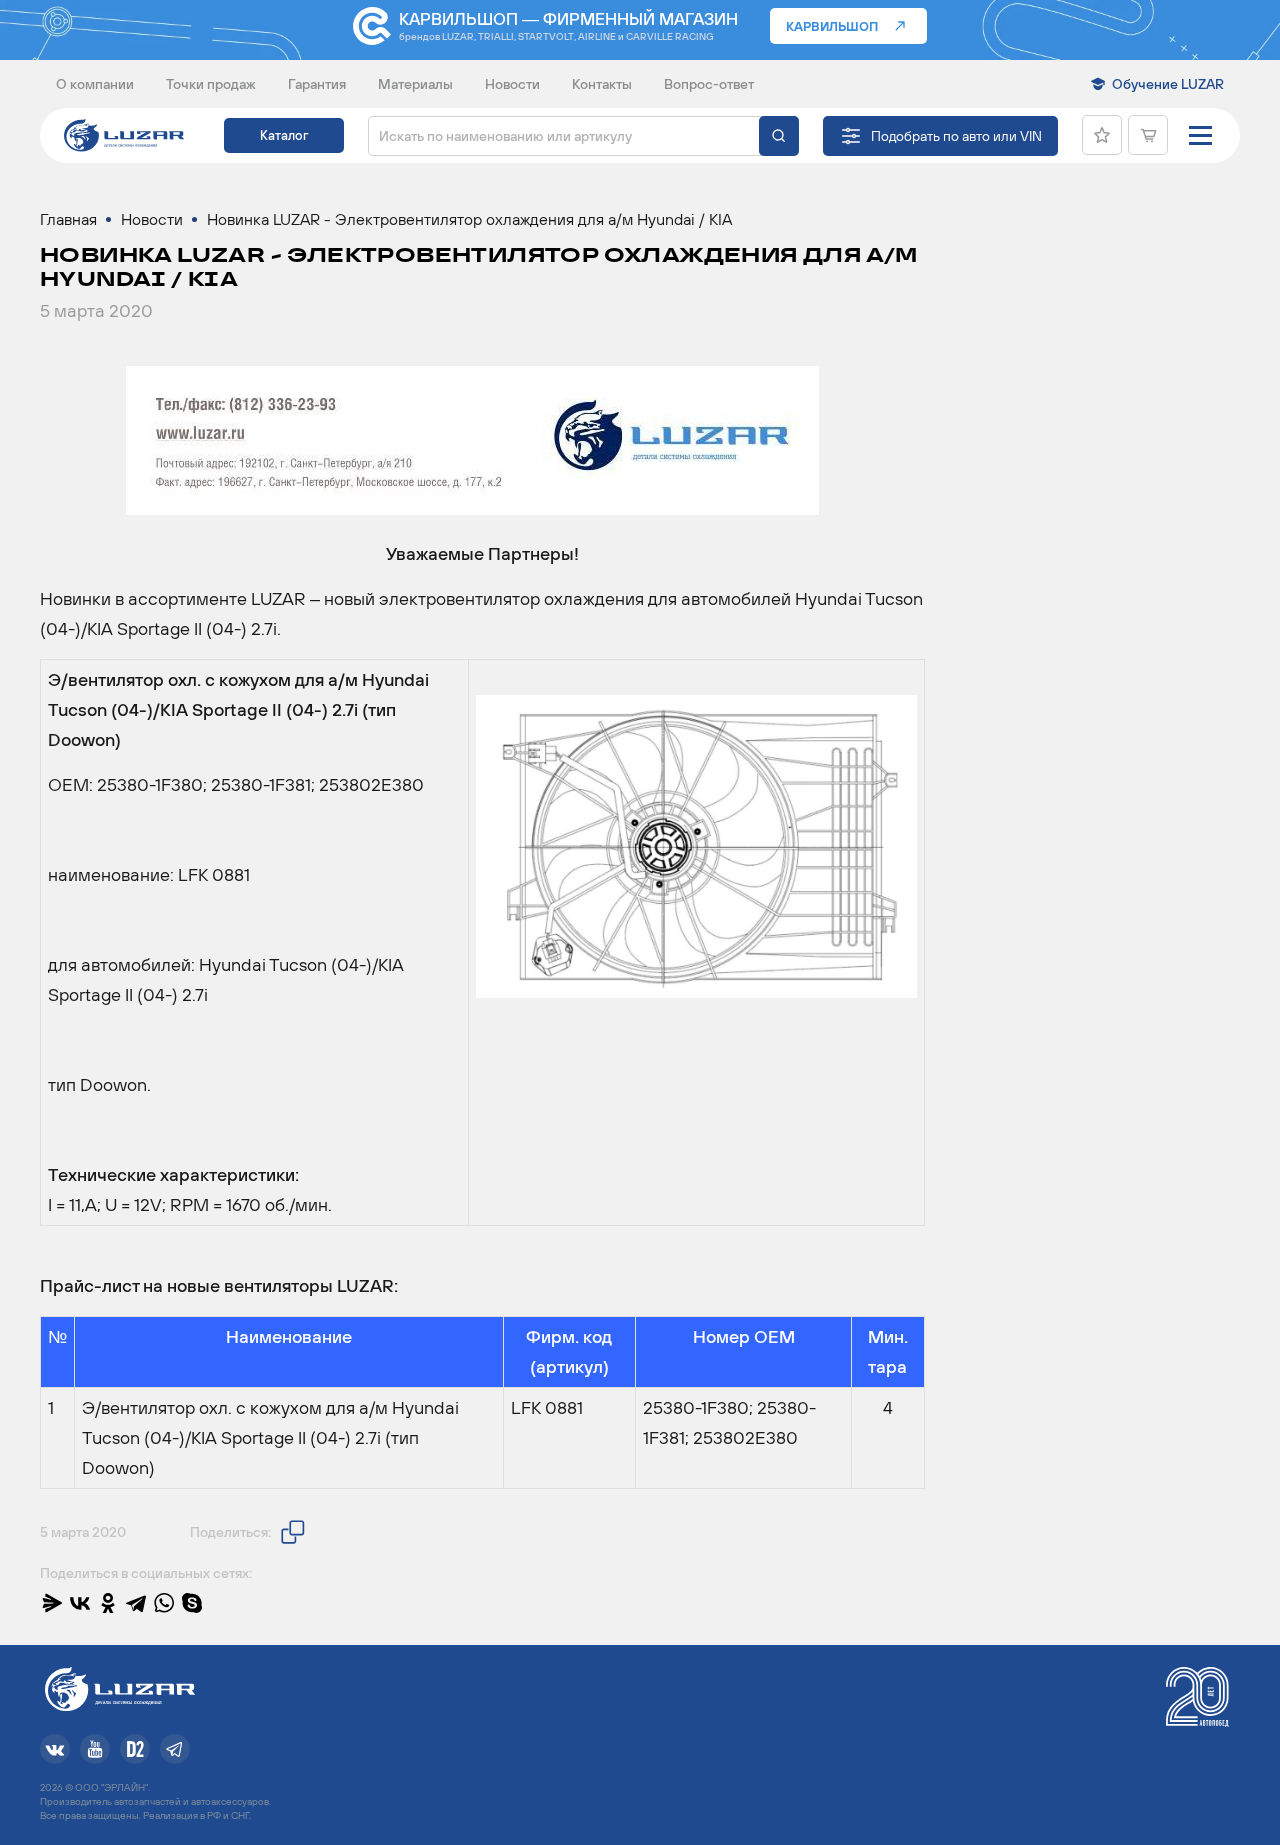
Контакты (602, 84)
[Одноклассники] (108, 1603)
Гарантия (317, 84)
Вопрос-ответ (709, 84)
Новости (512, 84)
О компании (95, 84)
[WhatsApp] (164, 1603)
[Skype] (192, 1603)
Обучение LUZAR (1168, 84)
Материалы (415, 84)
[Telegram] (136, 1603)
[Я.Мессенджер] (52, 1603)
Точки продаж (211, 84)
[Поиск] (779, 136)
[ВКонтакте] (80, 1603)
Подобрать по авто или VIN (956, 136)
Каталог (284, 135)
